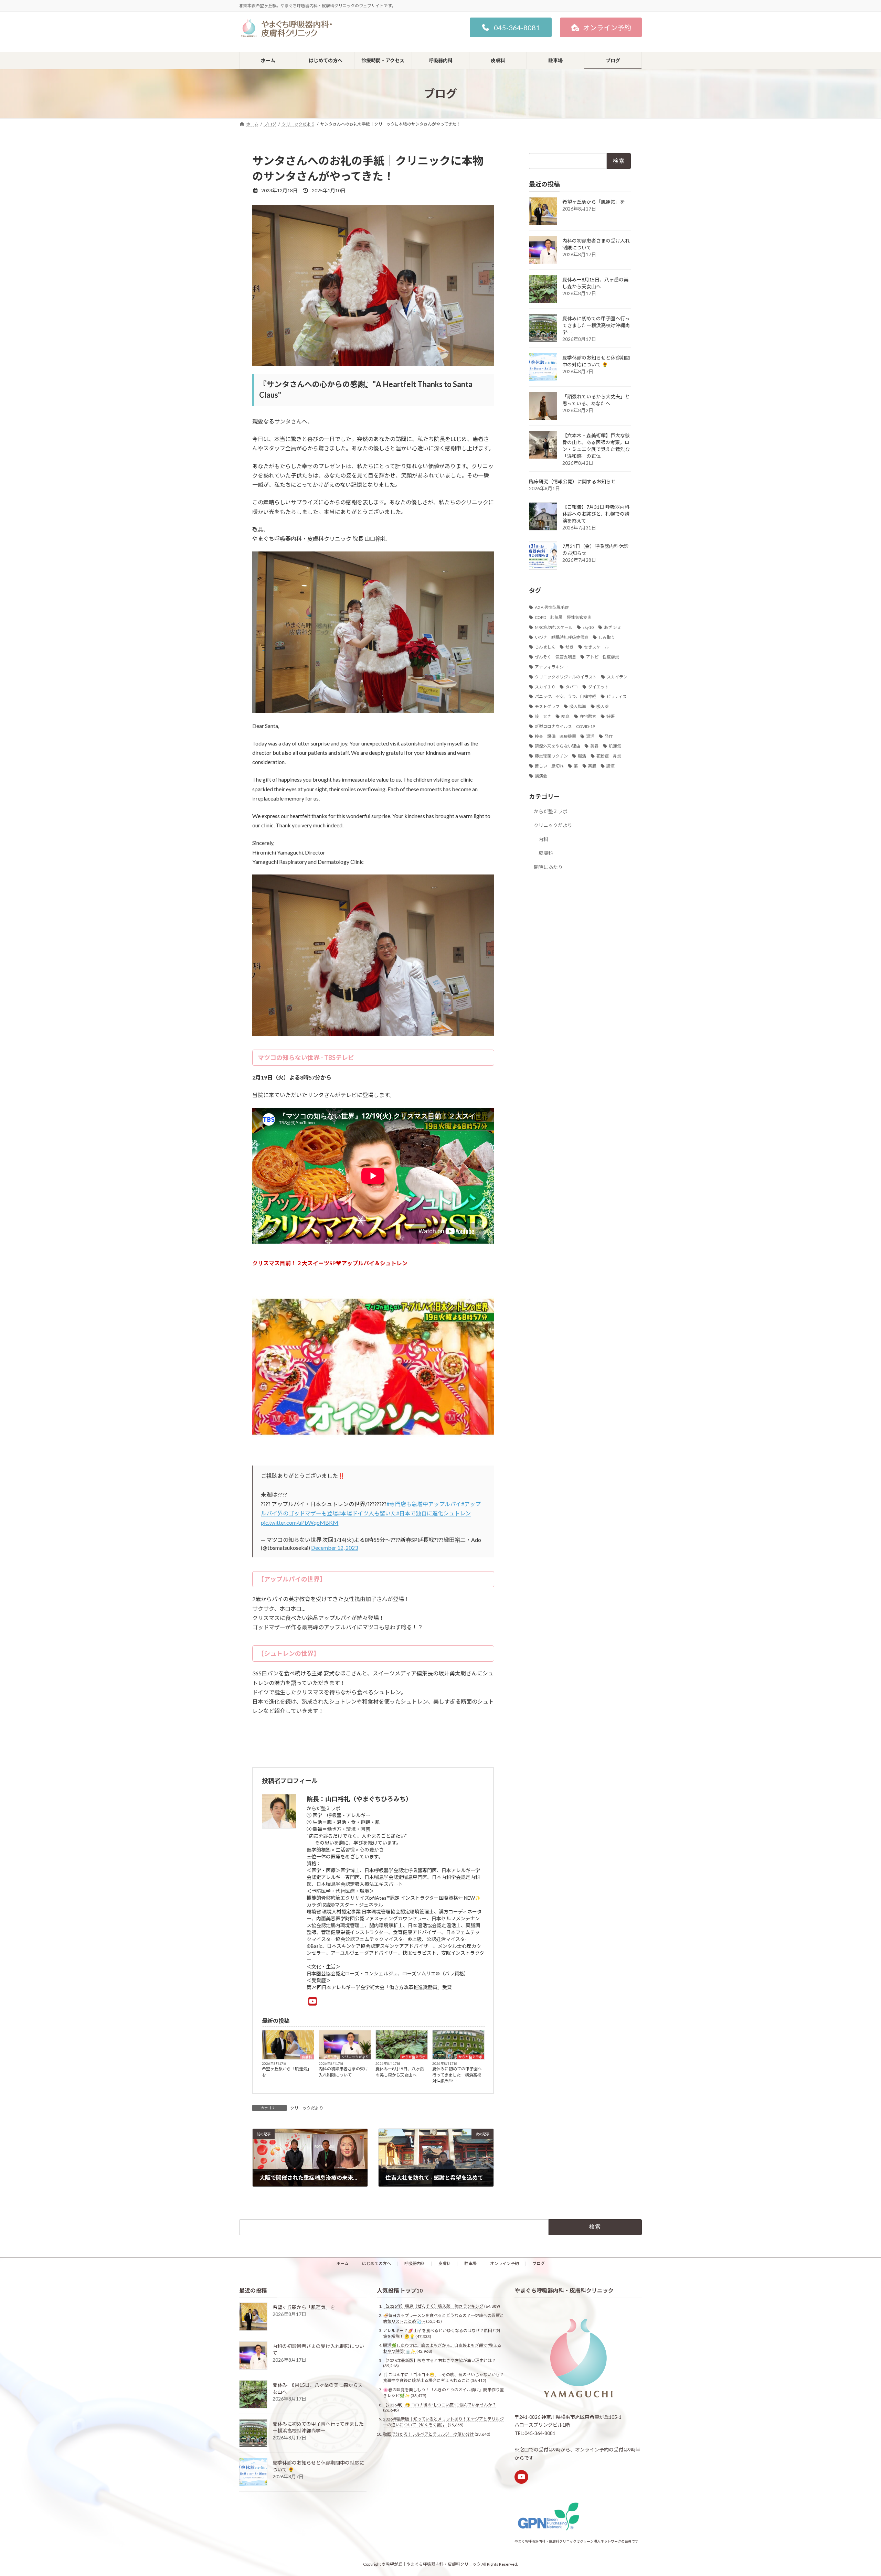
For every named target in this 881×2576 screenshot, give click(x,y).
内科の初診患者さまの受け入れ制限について (343, 2072)
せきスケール (596, 647)
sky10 (588, 627)
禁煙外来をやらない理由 (558, 746)
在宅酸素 (588, 716)
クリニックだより (355, 2057)
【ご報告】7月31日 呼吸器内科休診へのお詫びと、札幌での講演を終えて (596, 514)
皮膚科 (307, 2057)
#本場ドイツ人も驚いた (367, 1513)
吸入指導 (578, 706)
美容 (594, 746)
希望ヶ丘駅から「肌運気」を (287, 2072)
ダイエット (598, 687)
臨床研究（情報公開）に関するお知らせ (572, 481)
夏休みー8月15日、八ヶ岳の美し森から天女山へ (400, 2072)
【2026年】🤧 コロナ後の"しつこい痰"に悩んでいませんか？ (440, 2405)
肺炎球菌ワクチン (551, 756)
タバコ (572, 687)
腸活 (582, 756)
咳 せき (543, 716)
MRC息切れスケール (554, 627)
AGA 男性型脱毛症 (552, 607)
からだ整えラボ (414, 2057)
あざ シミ (613, 627)
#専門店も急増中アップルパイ (424, 1504)
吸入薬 (603, 706)
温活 (590, 736)
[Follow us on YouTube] (521, 2477)
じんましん (545, 647)
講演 (611, 766)
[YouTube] (313, 2001)
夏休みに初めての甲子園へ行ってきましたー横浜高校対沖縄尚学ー (457, 2075)
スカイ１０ (545, 687)
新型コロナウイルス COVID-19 (565, 726)
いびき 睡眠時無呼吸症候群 (562, 637)
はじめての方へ (376, 2263)
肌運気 (615, 746)
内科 (543, 839)
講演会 (541, 776)
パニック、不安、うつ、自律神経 (566, 696)
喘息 (565, 716)
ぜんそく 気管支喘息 (555, 657)
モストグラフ (547, 706)
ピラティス (617, 696)
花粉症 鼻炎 (609, 756)
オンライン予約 (505, 2263)
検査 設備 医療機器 (555, 736)
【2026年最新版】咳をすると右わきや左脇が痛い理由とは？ (439, 2360)
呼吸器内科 (415, 2263)
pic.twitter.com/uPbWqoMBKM (300, 1522)
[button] (511, 27)
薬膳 (592, 766)
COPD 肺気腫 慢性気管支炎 (563, 617)
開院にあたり (548, 867)
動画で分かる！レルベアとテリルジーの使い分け (428, 2434)
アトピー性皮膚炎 (603, 657)
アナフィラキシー (551, 667)
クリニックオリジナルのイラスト (566, 677)
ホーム (342, 2263)
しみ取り (607, 637)
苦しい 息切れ (549, 766)
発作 (609, 736)
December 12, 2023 (335, 1548)
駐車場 (470, 2263)
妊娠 (611, 716)
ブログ (539, 2263)
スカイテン (617, 677)
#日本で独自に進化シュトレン (433, 1513)
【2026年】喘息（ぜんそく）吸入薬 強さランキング (433, 2306)
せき (570, 647)
